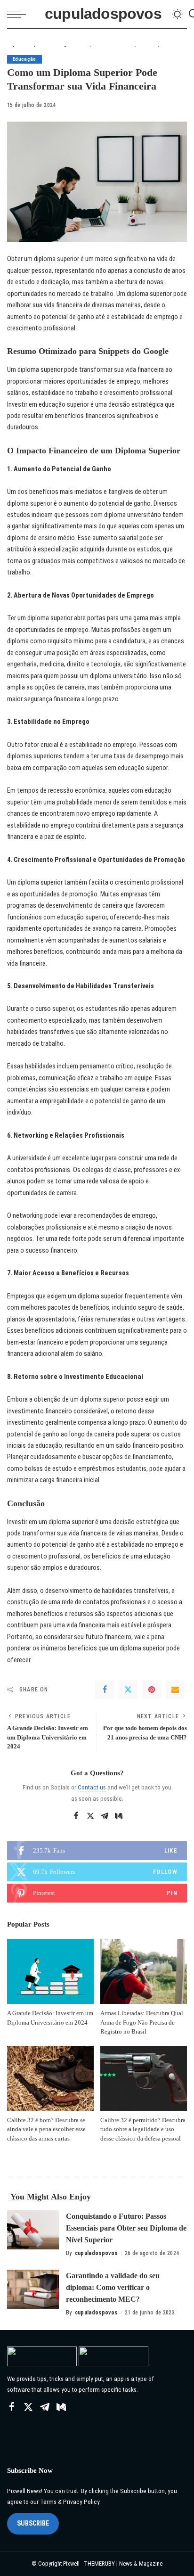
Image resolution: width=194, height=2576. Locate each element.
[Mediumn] (119, 1816)
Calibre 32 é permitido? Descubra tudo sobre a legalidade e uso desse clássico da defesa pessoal (143, 2129)
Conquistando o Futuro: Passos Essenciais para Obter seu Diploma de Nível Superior (126, 2228)
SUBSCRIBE (33, 2523)
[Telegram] (105, 1816)
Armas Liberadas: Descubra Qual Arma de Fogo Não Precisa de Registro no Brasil (142, 2022)
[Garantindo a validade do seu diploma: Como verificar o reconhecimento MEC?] (33, 2289)
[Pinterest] (152, 1690)
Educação (24, 59)
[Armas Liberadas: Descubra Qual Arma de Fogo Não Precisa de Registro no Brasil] (144, 1971)
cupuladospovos (103, 14)
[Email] (175, 1690)
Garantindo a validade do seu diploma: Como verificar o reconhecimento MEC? (113, 2287)
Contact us (92, 1787)
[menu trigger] (19, 14)
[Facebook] (105, 1690)
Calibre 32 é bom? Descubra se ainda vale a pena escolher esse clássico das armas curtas (46, 2129)
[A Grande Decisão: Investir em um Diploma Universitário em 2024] (50, 1971)
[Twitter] (128, 1690)
